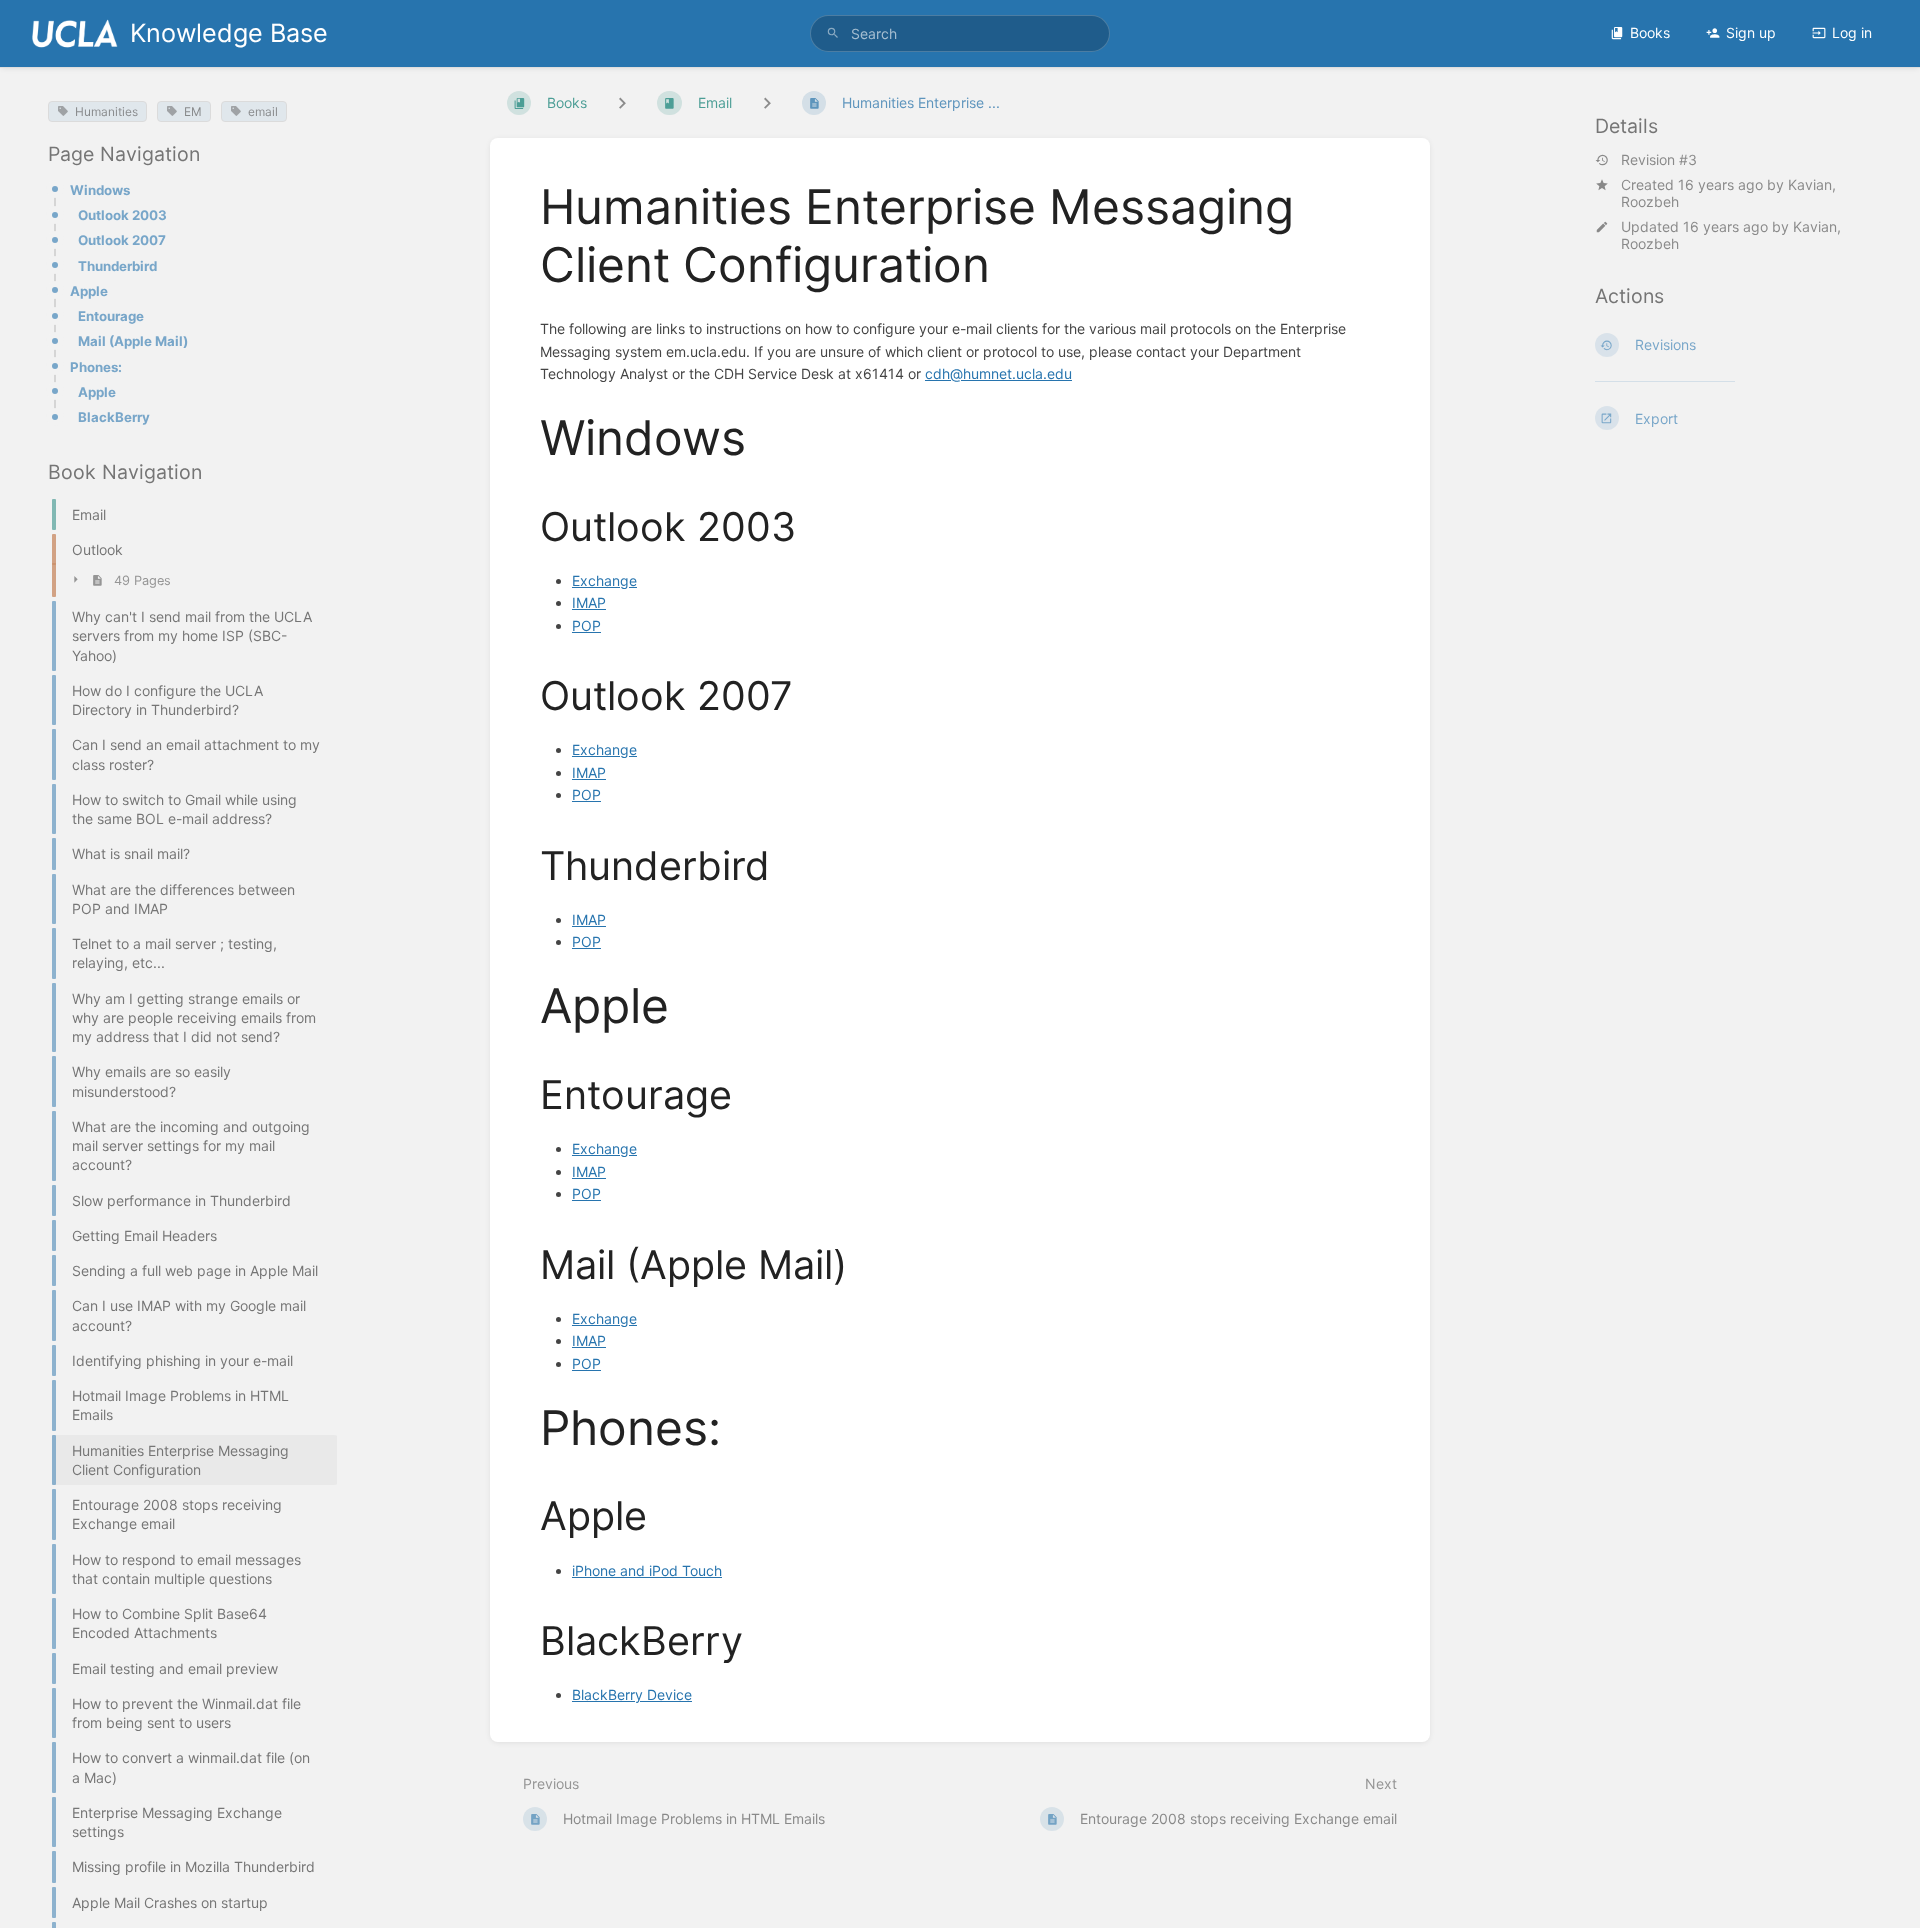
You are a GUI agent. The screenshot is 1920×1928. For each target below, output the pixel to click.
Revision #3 (1659, 160)
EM (193, 111)
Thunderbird (117, 266)
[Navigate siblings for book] (622, 102)
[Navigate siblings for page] (767, 102)
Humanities (106, 111)
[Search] (833, 33)
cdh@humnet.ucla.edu (998, 373)
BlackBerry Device (632, 1694)
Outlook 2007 (122, 240)
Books (1650, 32)
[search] (960, 33)
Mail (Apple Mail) (133, 341)
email (263, 111)
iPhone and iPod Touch (647, 1570)
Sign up (1751, 32)
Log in (1852, 32)
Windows (100, 190)
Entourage (111, 316)
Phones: (96, 367)
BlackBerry (114, 417)
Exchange (604, 580)
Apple (89, 291)
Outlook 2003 (122, 215)
